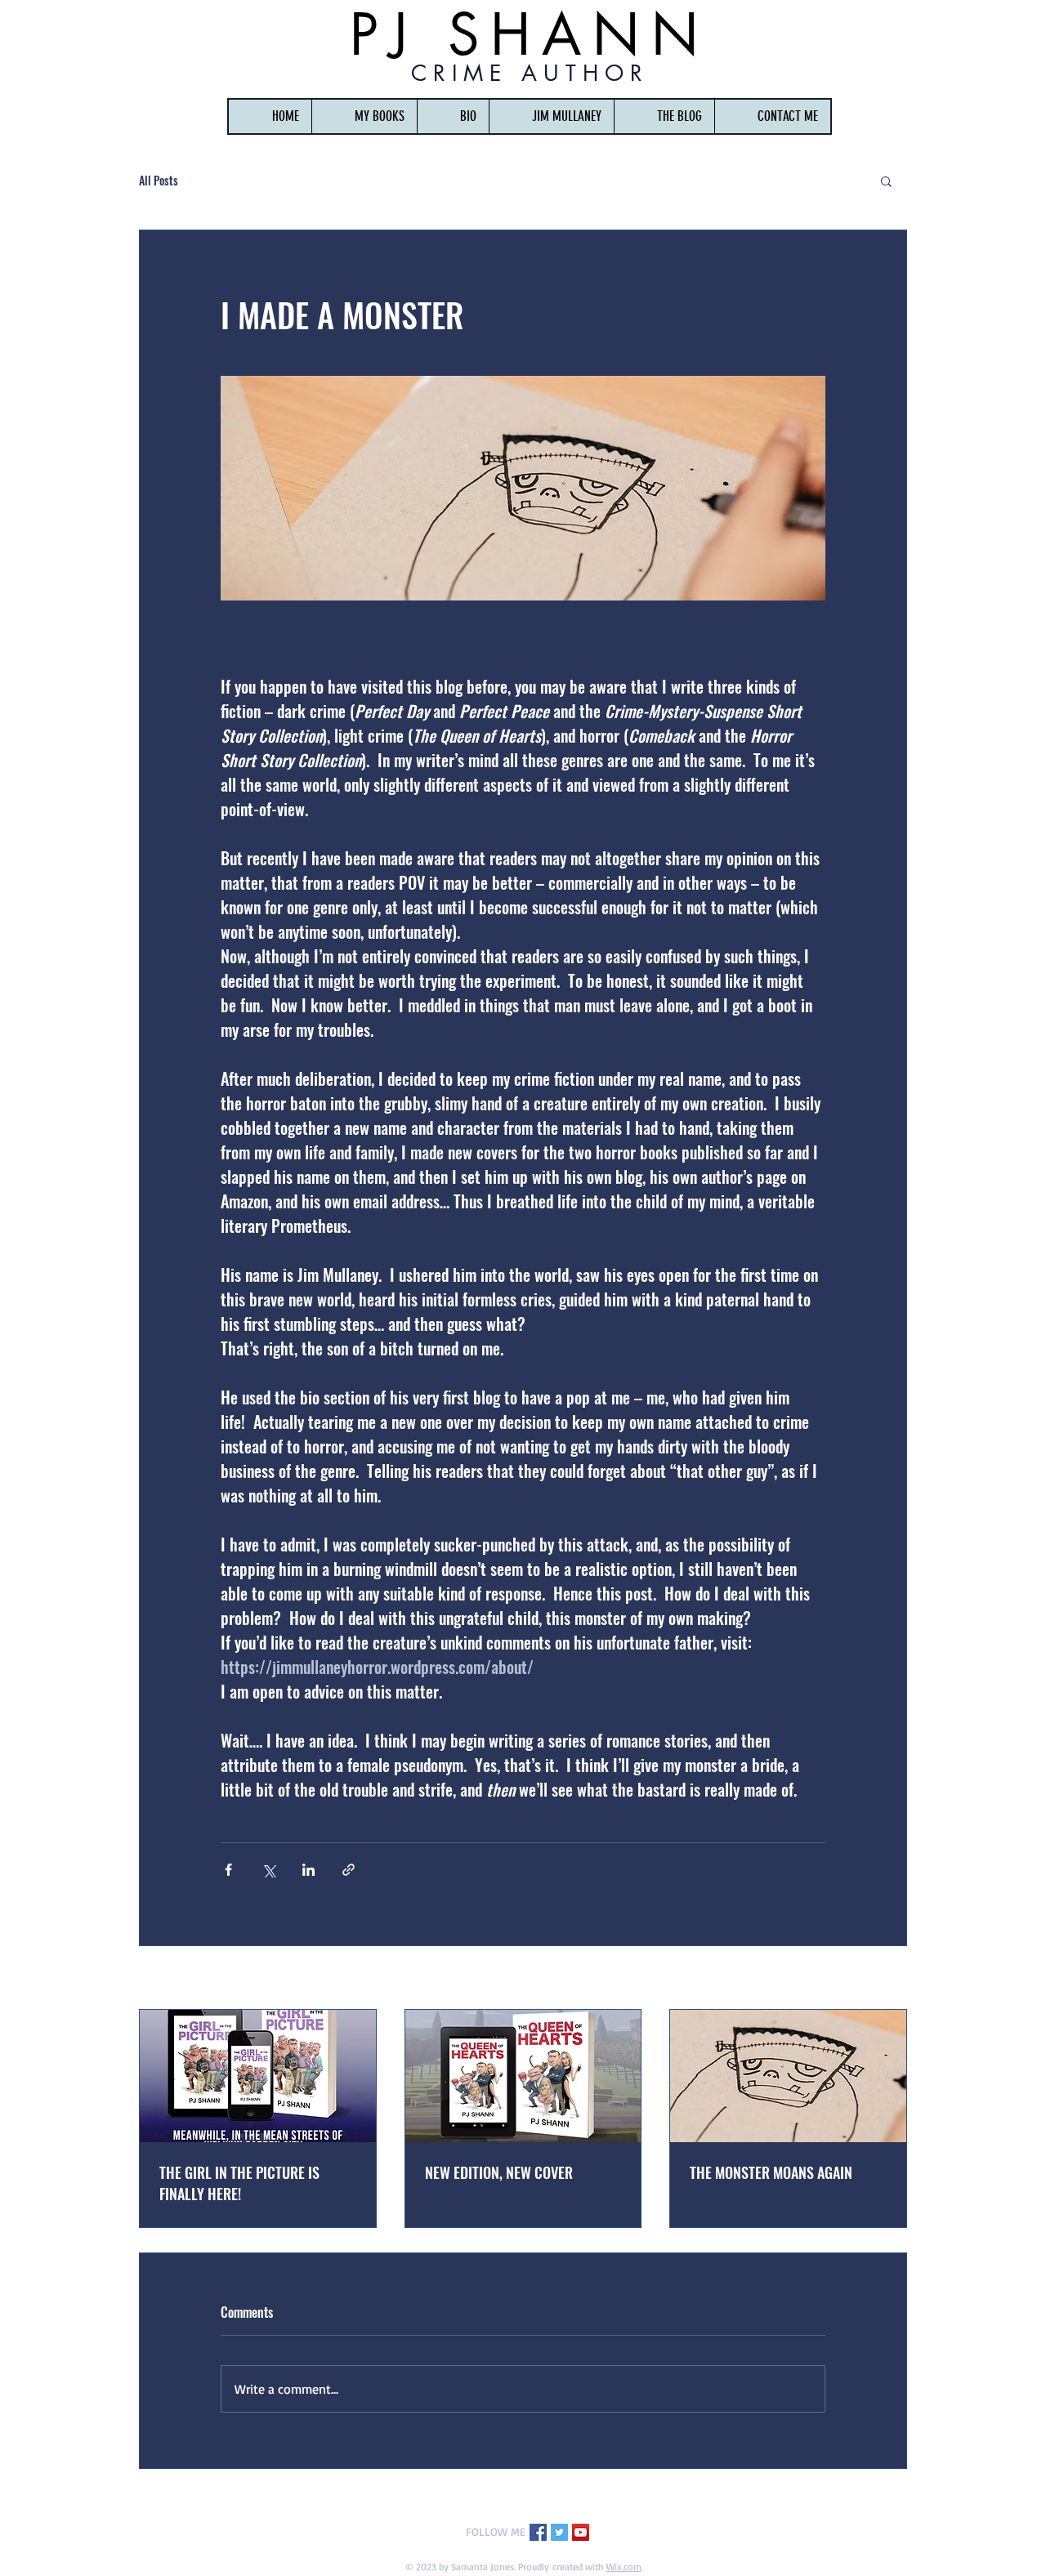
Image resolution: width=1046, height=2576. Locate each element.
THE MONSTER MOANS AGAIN (771, 2172)
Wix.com (624, 2567)
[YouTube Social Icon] (581, 2532)
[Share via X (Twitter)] (268, 1870)
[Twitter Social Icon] (559, 2532)
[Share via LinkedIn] (308, 1870)
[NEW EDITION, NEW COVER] (523, 2076)
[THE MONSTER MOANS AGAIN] (788, 2076)
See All (892, 1979)
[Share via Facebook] (228, 1870)
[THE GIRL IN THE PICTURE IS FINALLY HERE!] (258, 2076)
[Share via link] (349, 1870)
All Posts (159, 180)
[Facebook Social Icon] (538, 2532)
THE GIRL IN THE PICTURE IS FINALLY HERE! (239, 2183)
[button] (364, 116)
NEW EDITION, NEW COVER (499, 2172)
